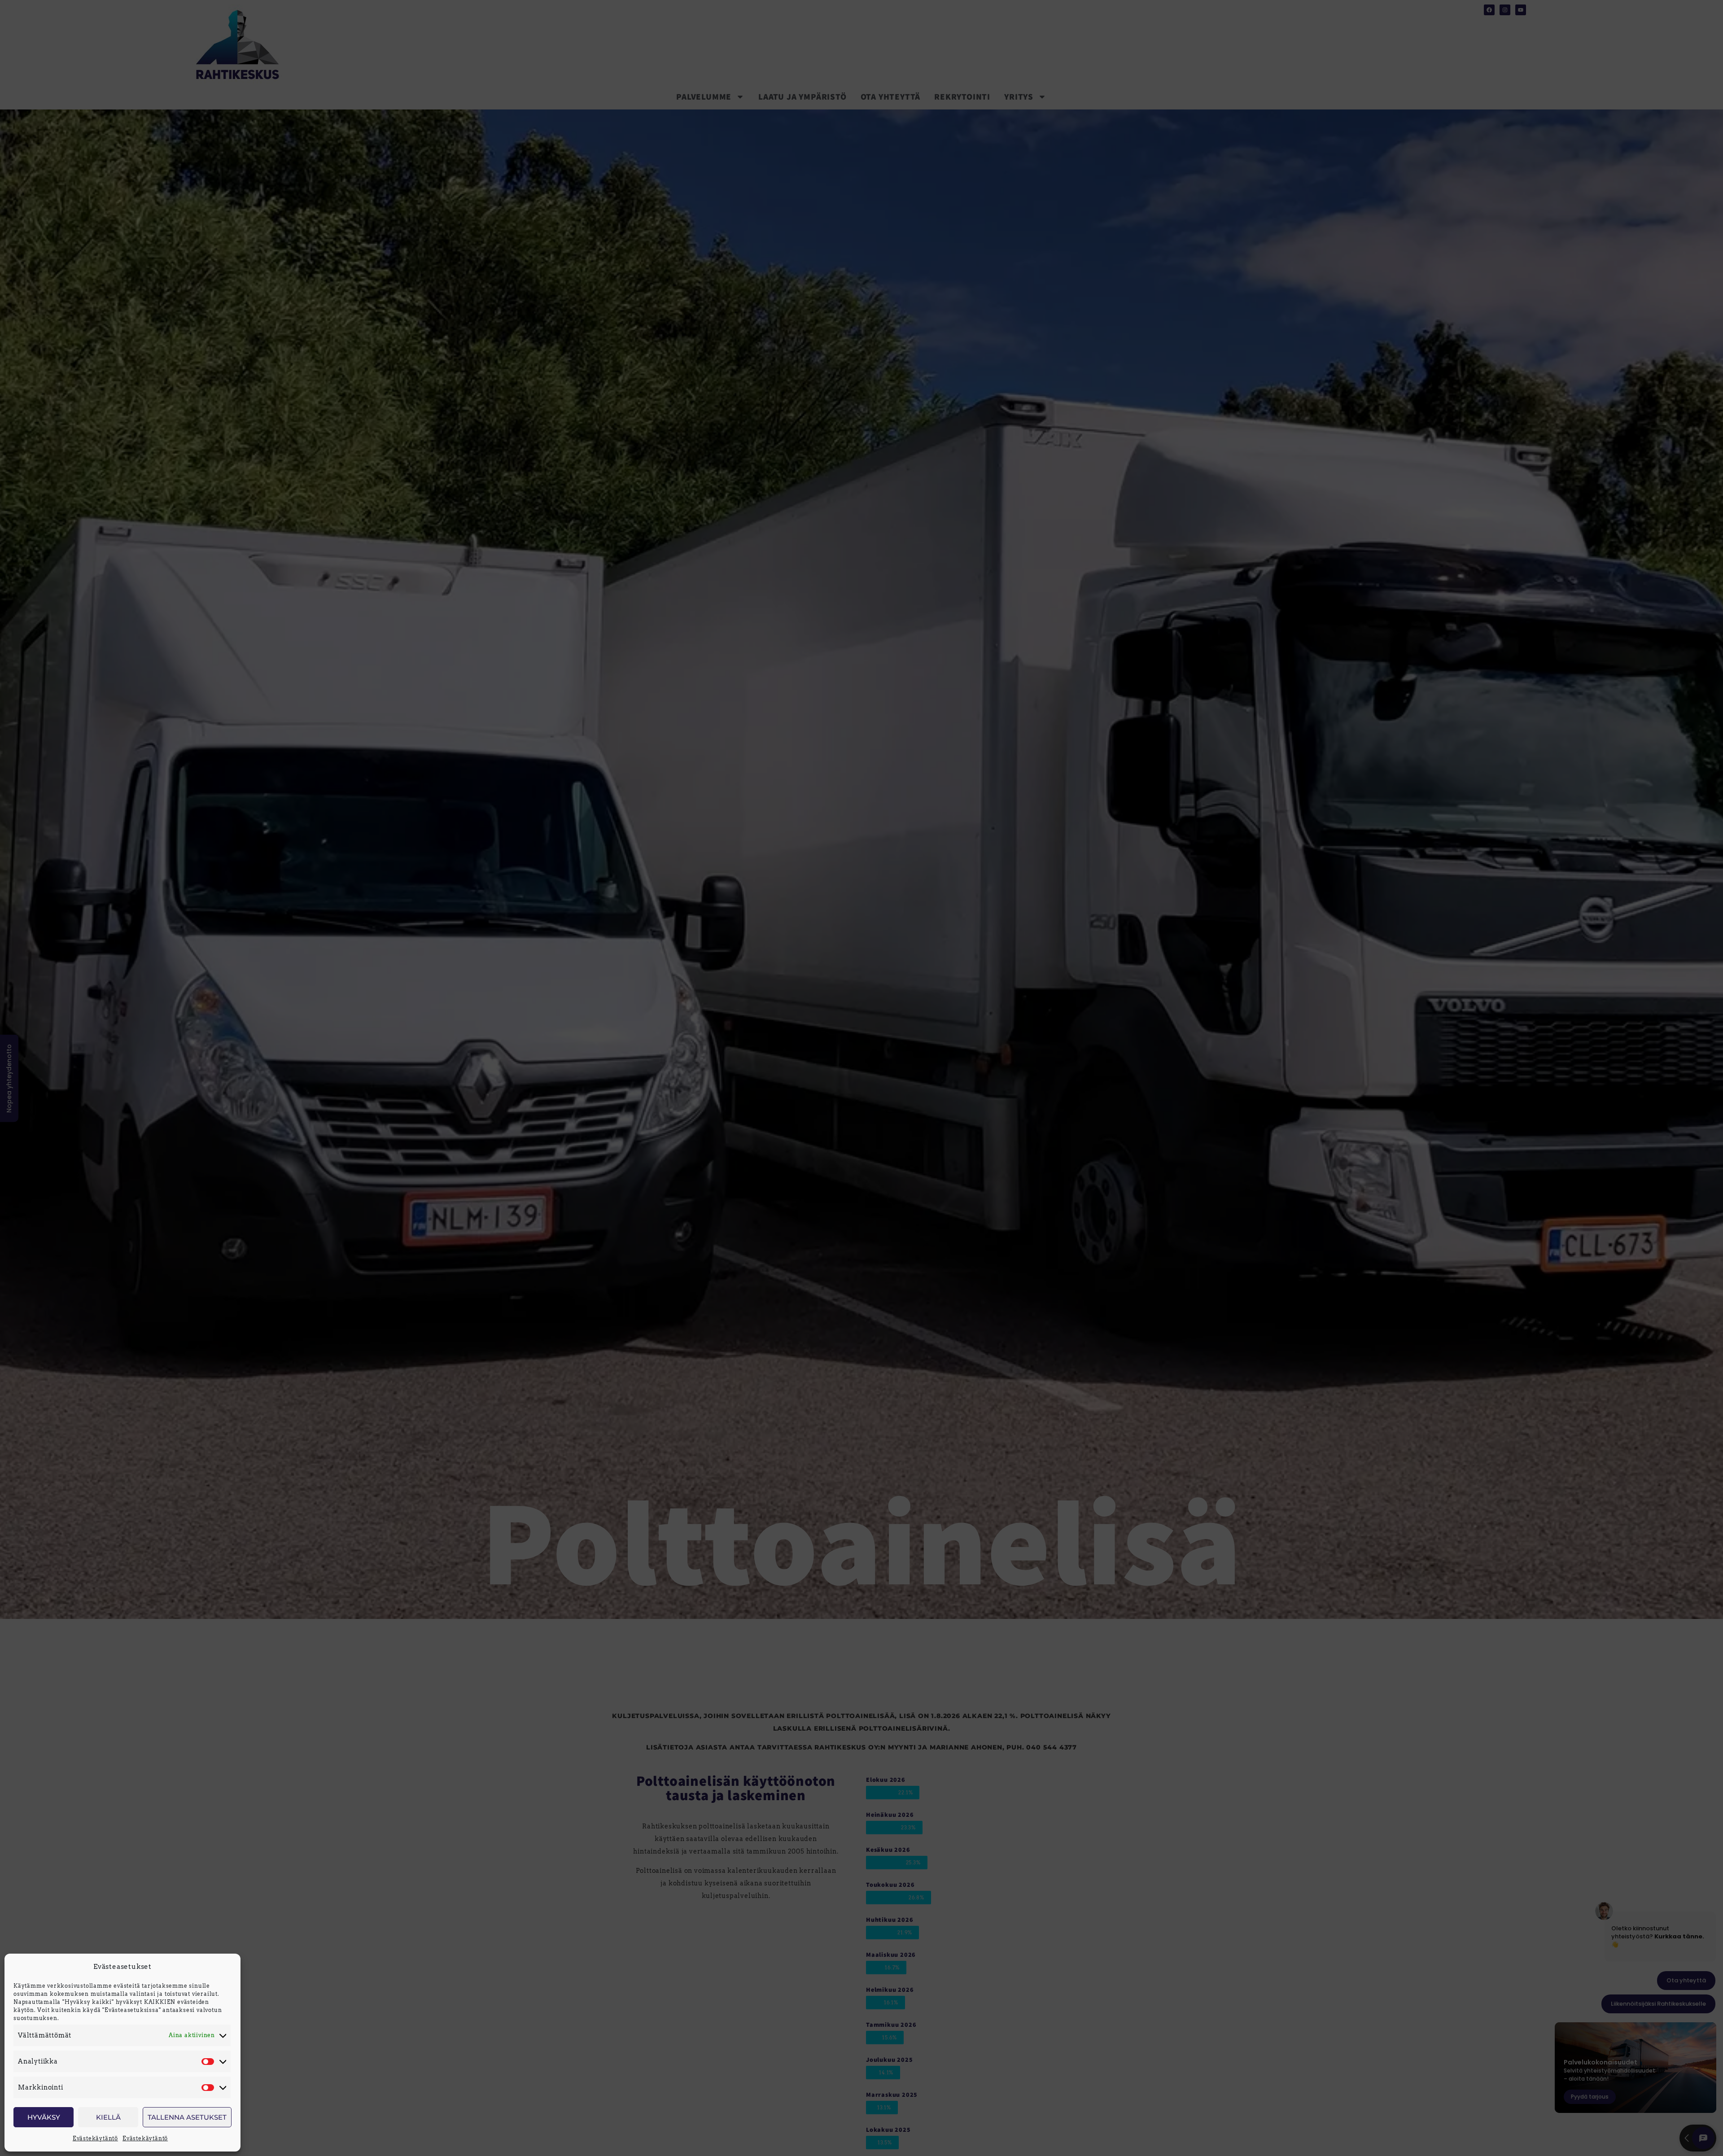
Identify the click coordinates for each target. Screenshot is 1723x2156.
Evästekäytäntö (95, 2138)
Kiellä (108, 2117)
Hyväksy (44, 2117)
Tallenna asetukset (187, 2117)
